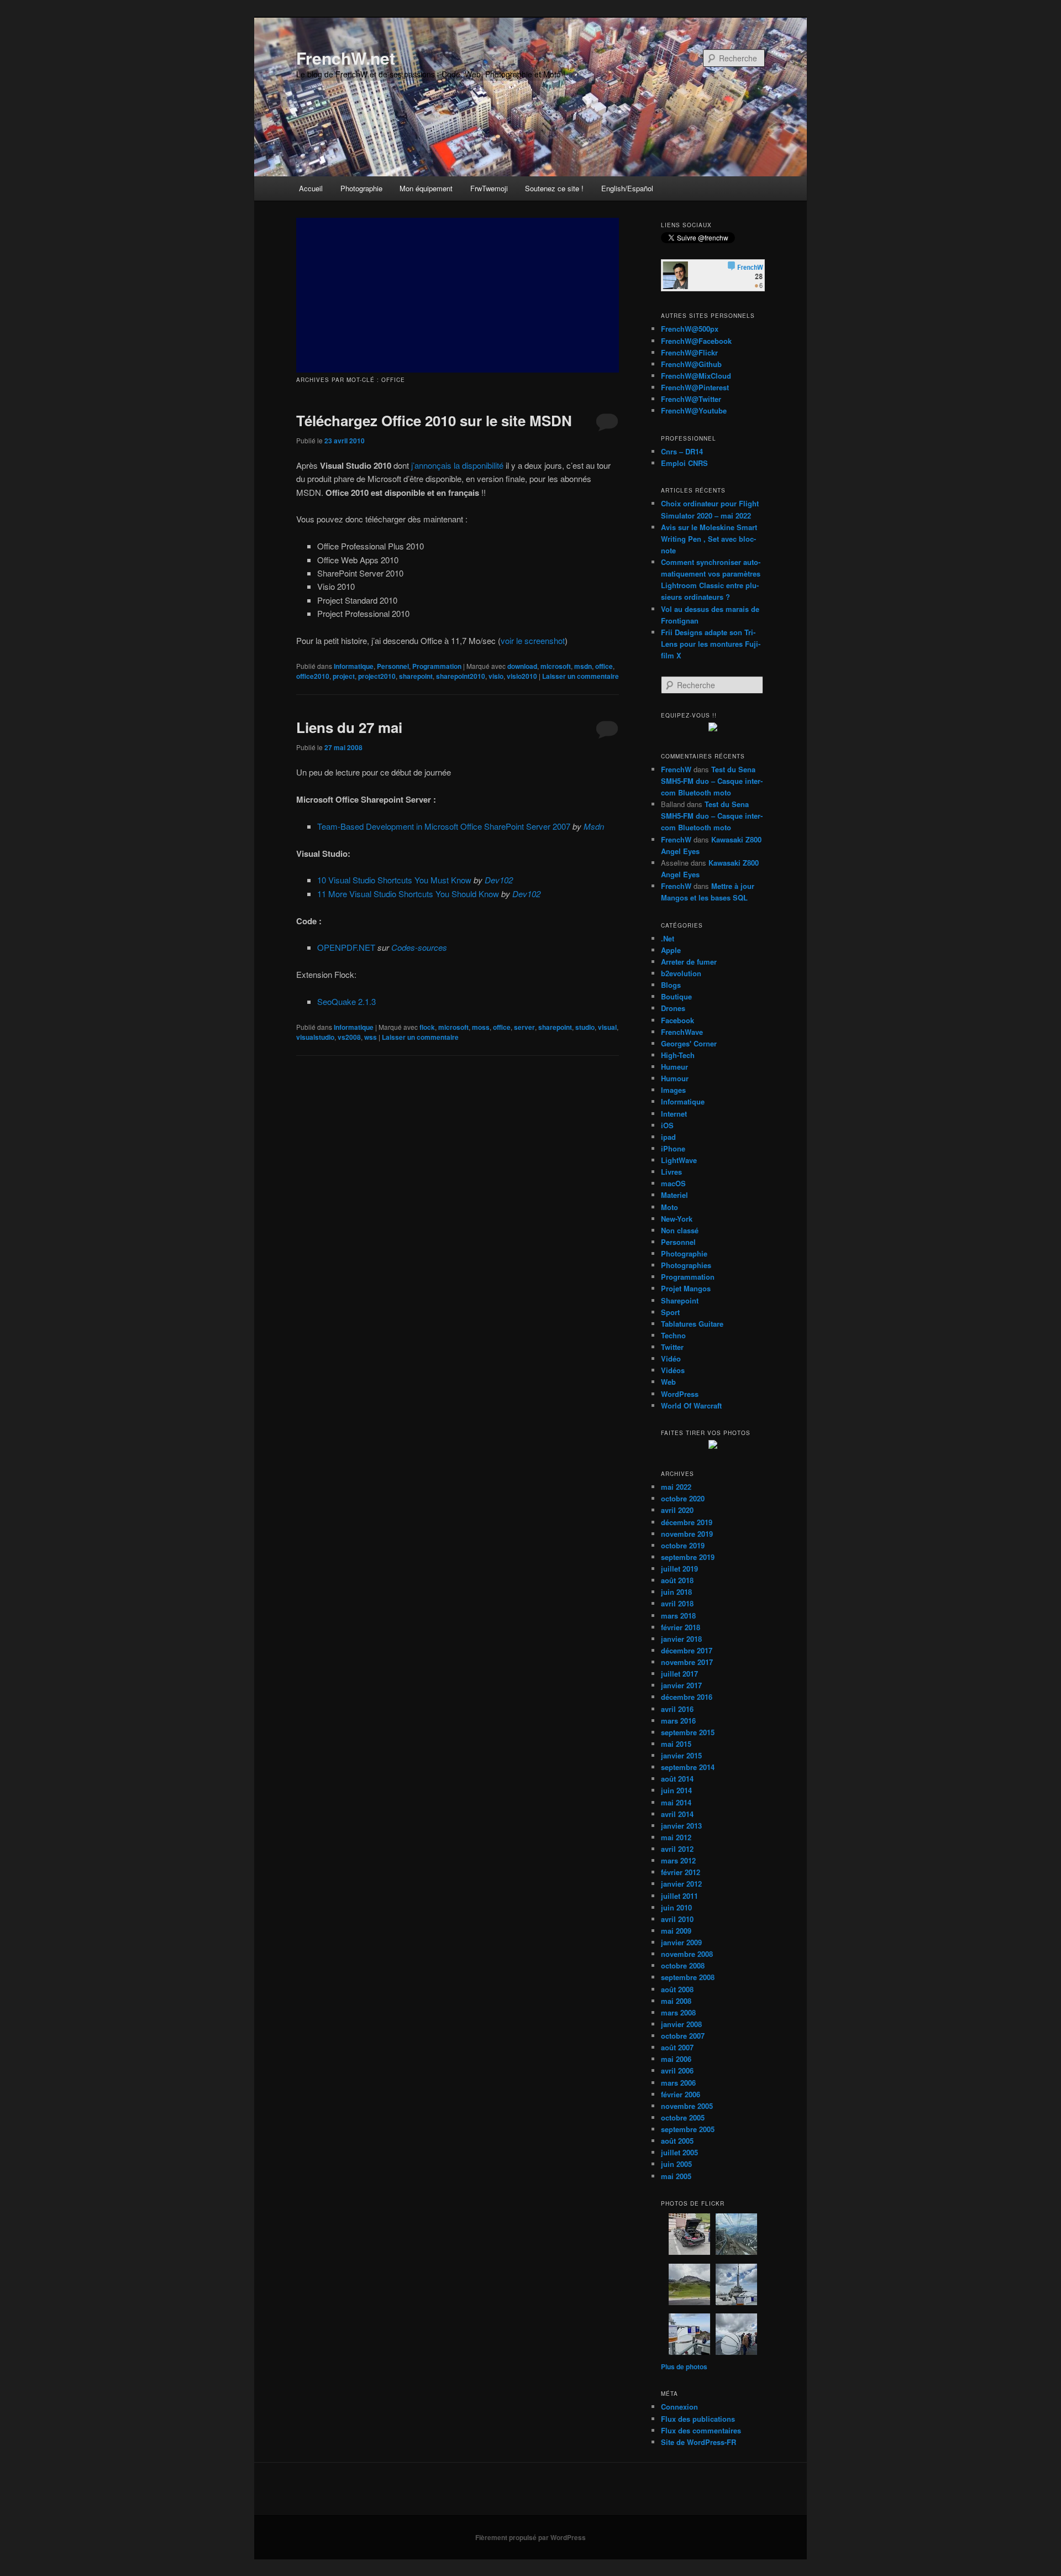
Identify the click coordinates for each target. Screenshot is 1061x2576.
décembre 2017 (687, 1650)
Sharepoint (680, 1300)
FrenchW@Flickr (689, 352)
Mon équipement (426, 188)
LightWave (679, 1160)
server (524, 1027)
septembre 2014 (688, 1767)
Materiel (674, 1195)
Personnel (393, 666)
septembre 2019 (688, 1557)
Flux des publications (698, 2419)
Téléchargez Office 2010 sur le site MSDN (434, 420)
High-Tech (678, 1055)
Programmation (437, 666)
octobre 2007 (683, 2036)
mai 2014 (676, 1802)
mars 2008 (678, 2012)
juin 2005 (676, 2164)
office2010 (313, 676)
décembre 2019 (687, 1522)
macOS (673, 1183)
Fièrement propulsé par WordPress (530, 2537)
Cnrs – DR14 (682, 451)
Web (668, 1382)
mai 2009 (676, 1931)
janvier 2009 (681, 1942)
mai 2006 (676, 2059)
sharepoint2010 (461, 676)
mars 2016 (678, 1721)
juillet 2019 (679, 1569)
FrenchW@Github (691, 364)
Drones (673, 1008)
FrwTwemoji (489, 188)
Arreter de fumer (689, 962)
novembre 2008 (687, 1954)
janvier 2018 (681, 1639)
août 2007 (677, 2047)
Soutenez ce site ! (554, 188)
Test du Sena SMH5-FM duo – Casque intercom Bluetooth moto (712, 781)
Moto (669, 1207)
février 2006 (681, 2094)
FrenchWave (682, 1032)
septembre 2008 (688, 1977)
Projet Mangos (686, 1288)
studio (585, 1027)
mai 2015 (676, 1744)
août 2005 (677, 2141)
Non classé (680, 1230)
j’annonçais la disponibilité (457, 465)
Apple (671, 950)
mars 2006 (678, 2083)
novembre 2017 (687, 1662)
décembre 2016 (687, 1697)
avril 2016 (677, 1709)
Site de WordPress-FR (698, 2442)
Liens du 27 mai (349, 727)
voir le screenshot (533, 640)
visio (496, 676)
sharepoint (416, 676)
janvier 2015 (681, 1755)
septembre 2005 (688, 2129)
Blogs (671, 985)
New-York (677, 1219)
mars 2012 (678, 1860)
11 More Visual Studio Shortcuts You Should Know (408, 894)
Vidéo (671, 1358)
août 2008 (677, 1989)
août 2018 (677, 1580)
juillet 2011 (679, 1896)
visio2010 (522, 676)
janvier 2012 (681, 1884)
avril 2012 (677, 1849)
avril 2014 (677, 1814)
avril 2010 (677, 1919)
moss (481, 1027)
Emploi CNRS (684, 463)
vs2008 (349, 1037)
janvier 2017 (681, 1685)
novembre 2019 (687, 1534)
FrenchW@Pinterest (695, 387)
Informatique (354, 666)
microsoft (556, 666)
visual (607, 1027)
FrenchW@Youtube (694, 410)
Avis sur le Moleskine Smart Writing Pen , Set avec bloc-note (709, 539)
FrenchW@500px (690, 329)
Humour (675, 1078)
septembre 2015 (688, 1732)
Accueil (311, 188)
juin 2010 (676, 1907)
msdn (583, 666)
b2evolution (681, 973)
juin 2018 (676, 1592)
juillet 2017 (679, 1674)
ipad (668, 1137)
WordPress (680, 1394)
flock (427, 1027)
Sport (670, 1312)
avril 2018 (677, 1603)
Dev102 (499, 880)
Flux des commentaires (701, 2430)
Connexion (679, 2407)
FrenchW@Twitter (691, 399)
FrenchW (676, 769)
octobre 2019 (683, 1545)
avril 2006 (677, 2070)
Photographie (361, 188)
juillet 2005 (679, 2152)
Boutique (676, 996)
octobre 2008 (683, 1965)
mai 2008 (676, 2001)
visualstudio (315, 1037)
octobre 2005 (683, 2117)
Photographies (686, 1265)
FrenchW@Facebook (696, 341)
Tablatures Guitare (692, 1324)
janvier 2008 (681, 2024)
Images (673, 1090)
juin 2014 (676, 1790)
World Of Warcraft (691, 1405)
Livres (671, 1172)
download (522, 666)
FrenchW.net (346, 58)
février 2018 (681, 1627)
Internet (674, 1114)
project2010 (377, 676)
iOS (667, 1125)
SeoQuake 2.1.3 (346, 1001)
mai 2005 (676, 2176)
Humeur (674, 1067)
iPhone (673, 1148)
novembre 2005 (687, 2106)
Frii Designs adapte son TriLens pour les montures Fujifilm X (711, 644)
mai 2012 (676, 1837)
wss (371, 1037)
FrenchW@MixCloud (696, 376)
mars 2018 (678, 1616)
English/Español (627, 188)
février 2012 (681, 1872)
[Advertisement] (458, 295)
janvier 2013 (681, 1826)
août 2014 (677, 1779)
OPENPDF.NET (346, 947)
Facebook (677, 1020)
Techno (673, 1335)
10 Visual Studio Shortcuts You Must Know (394, 880)
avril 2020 (677, 1510)
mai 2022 (676, 1487)
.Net (668, 938)
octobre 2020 (683, 1498)
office (604, 666)
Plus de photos (684, 2366)
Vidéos (673, 1370)
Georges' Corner (689, 1043)
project (344, 676)
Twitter (672, 1347)
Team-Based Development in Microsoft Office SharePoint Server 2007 (444, 826)
